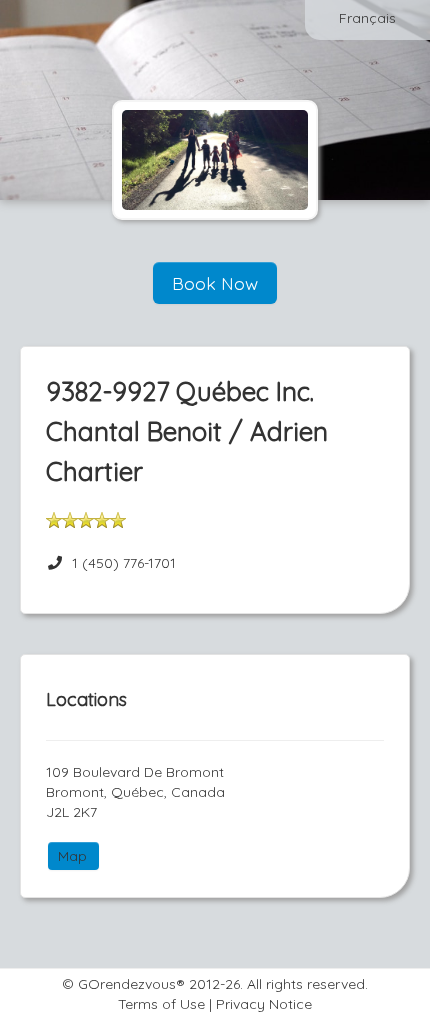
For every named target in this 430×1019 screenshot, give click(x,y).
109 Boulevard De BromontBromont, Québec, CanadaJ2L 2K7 (135, 792)
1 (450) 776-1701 (124, 563)
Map (72, 856)
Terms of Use (161, 1004)
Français (367, 18)
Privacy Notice (264, 1004)
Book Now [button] (215, 283)
